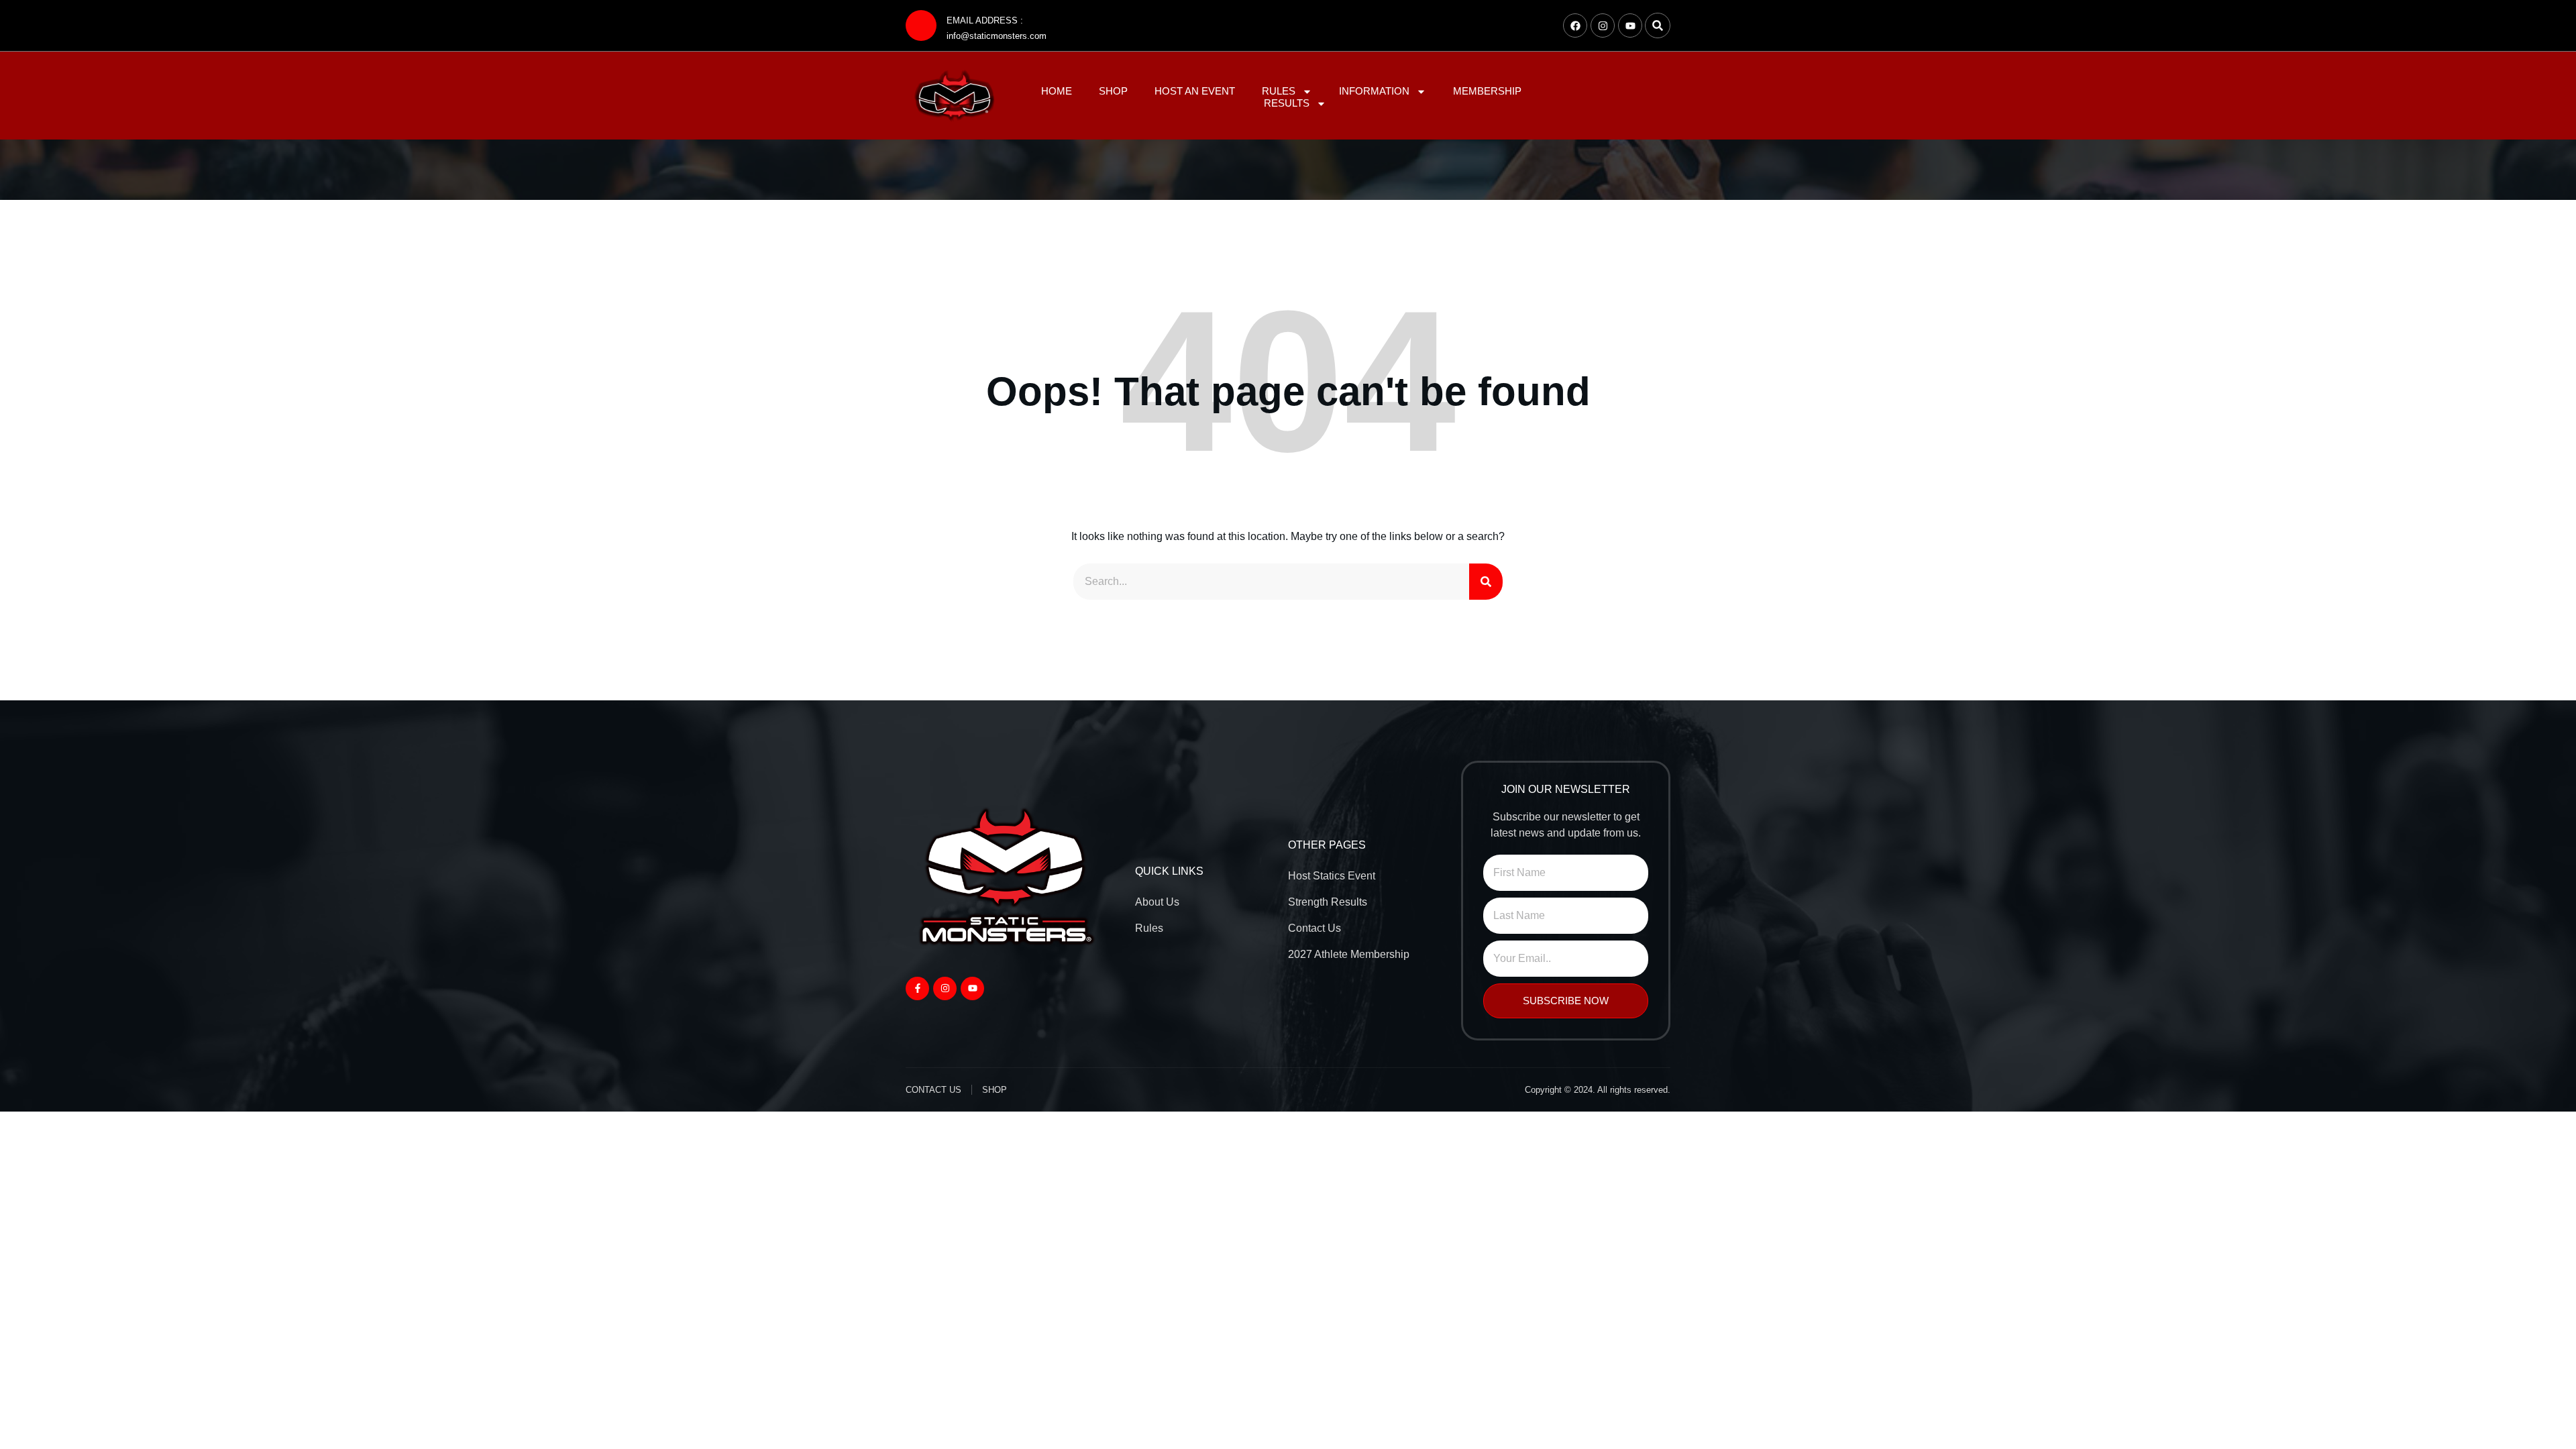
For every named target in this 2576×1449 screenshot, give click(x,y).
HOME (1057, 91)
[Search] (1486, 582)
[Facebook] (1575, 25)
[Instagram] (1603, 25)
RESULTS (1287, 103)
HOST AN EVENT (1195, 91)
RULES (1279, 91)
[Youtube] (1630, 25)
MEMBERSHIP (1487, 91)
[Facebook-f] (917, 988)
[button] (1658, 25)
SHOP (1113, 91)
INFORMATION (1374, 91)
